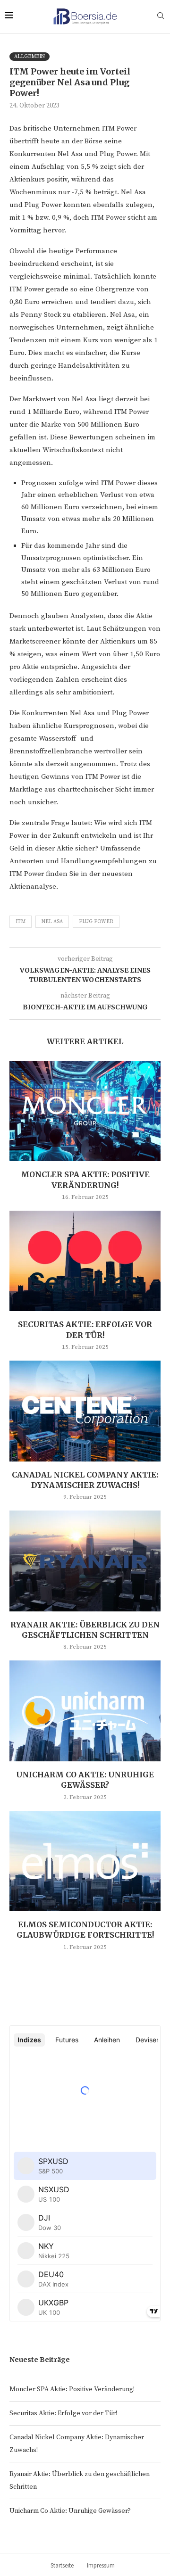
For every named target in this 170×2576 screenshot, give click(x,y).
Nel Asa (52, 922)
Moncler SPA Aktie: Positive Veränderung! (72, 2389)
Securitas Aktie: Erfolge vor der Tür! (63, 2413)
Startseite (62, 2565)
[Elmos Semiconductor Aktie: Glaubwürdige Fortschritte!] (85, 1861)
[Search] (161, 17)
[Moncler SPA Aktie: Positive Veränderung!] (85, 1111)
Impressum (101, 2565)
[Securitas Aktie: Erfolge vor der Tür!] (85, 1261)
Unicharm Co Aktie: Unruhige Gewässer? (70, 2511)
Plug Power (96, 922)
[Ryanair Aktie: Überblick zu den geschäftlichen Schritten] (85, 1561)
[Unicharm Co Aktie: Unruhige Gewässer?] (85, 1711)
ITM (21, 922)
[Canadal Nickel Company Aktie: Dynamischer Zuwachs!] (85, 1411)
